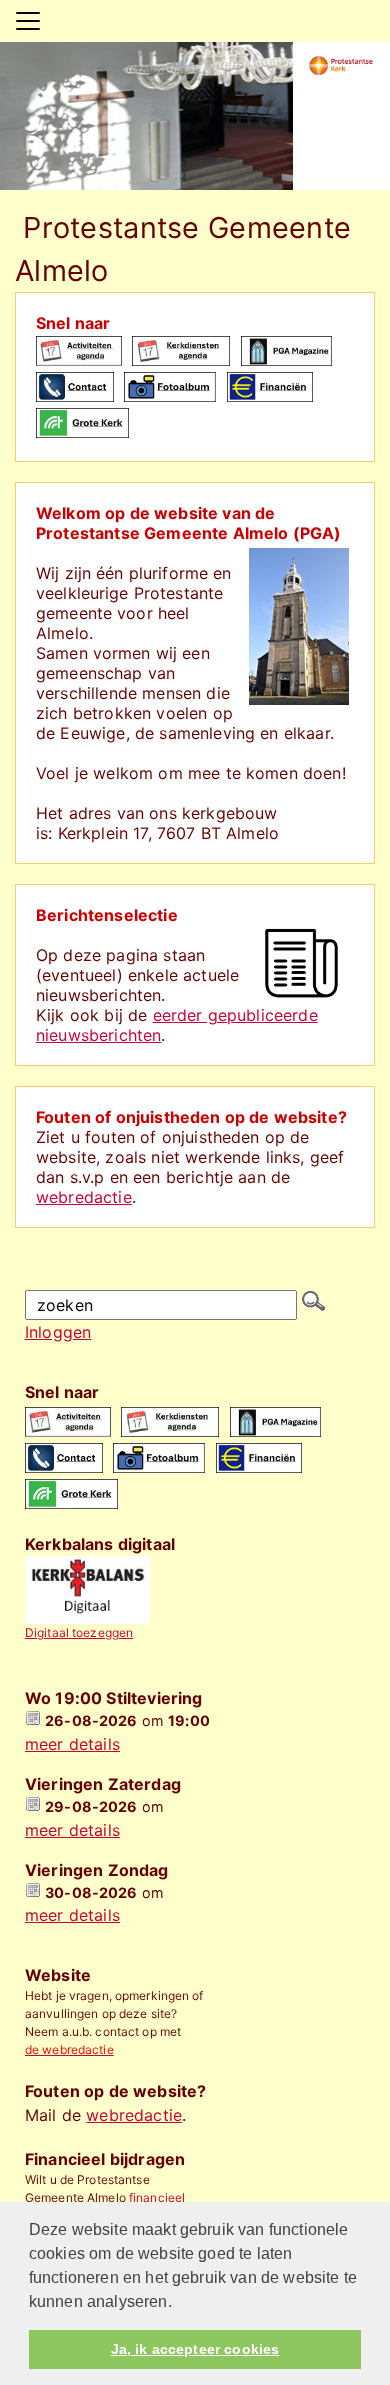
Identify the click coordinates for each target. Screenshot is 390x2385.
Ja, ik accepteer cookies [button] (195, 2349)
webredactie (84, 1197)
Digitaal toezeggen (79, 1632)
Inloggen (58, 1332)
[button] (179, 2303)
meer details (72, 1744)
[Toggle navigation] (28, 21)
